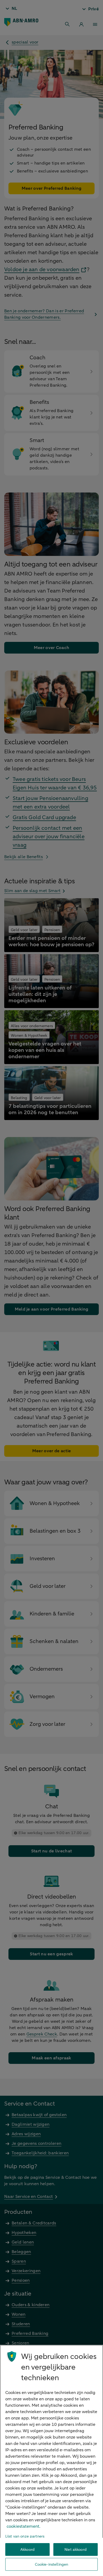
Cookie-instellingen (52, 2564)
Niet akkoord (76, 2550)
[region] (51, 2460)
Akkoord (27, 2550)
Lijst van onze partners (25, 2536)
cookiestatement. (24, 2526)
